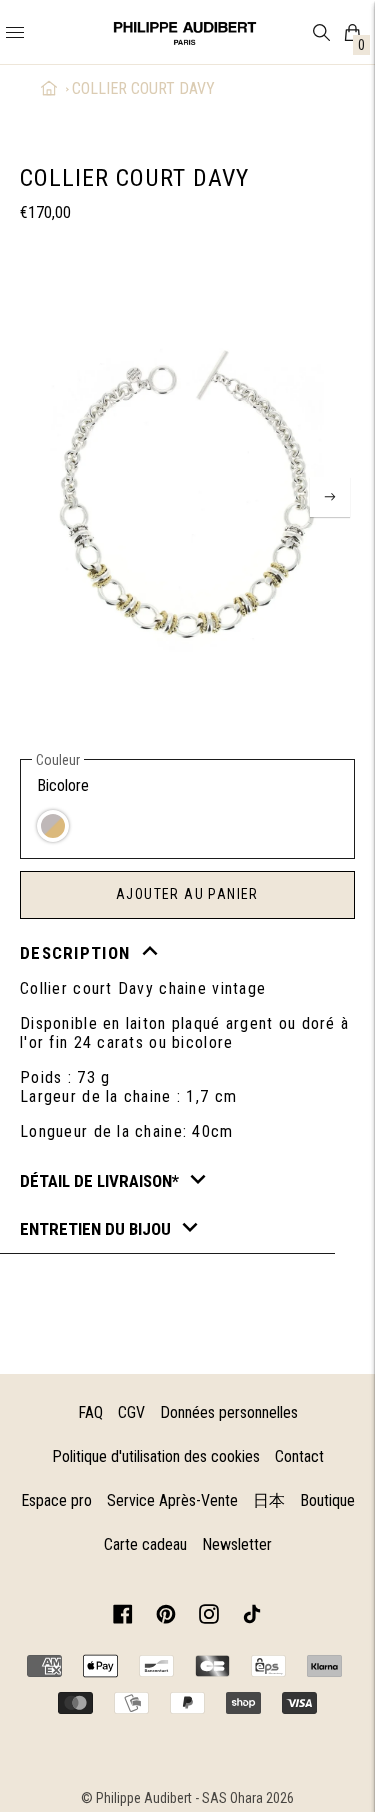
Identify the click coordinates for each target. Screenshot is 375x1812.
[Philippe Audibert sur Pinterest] (166, 1617)
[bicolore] (53, 826)
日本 (269, 1500)
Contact (299, 1456)
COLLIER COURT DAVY (143, 88)
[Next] (330, 497)
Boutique (327, 1500)
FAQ (90, 1412)
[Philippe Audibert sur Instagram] (209, 1617)
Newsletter (237, 1544)
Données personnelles (229, 1412)
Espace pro (56, 1500)
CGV (131, 1412)
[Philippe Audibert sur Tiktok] (252, 1617)
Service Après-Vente (172, 1500)
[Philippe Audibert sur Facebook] (123, 1617)
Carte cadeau (145, 1544)
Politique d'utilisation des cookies (156, 1456)
